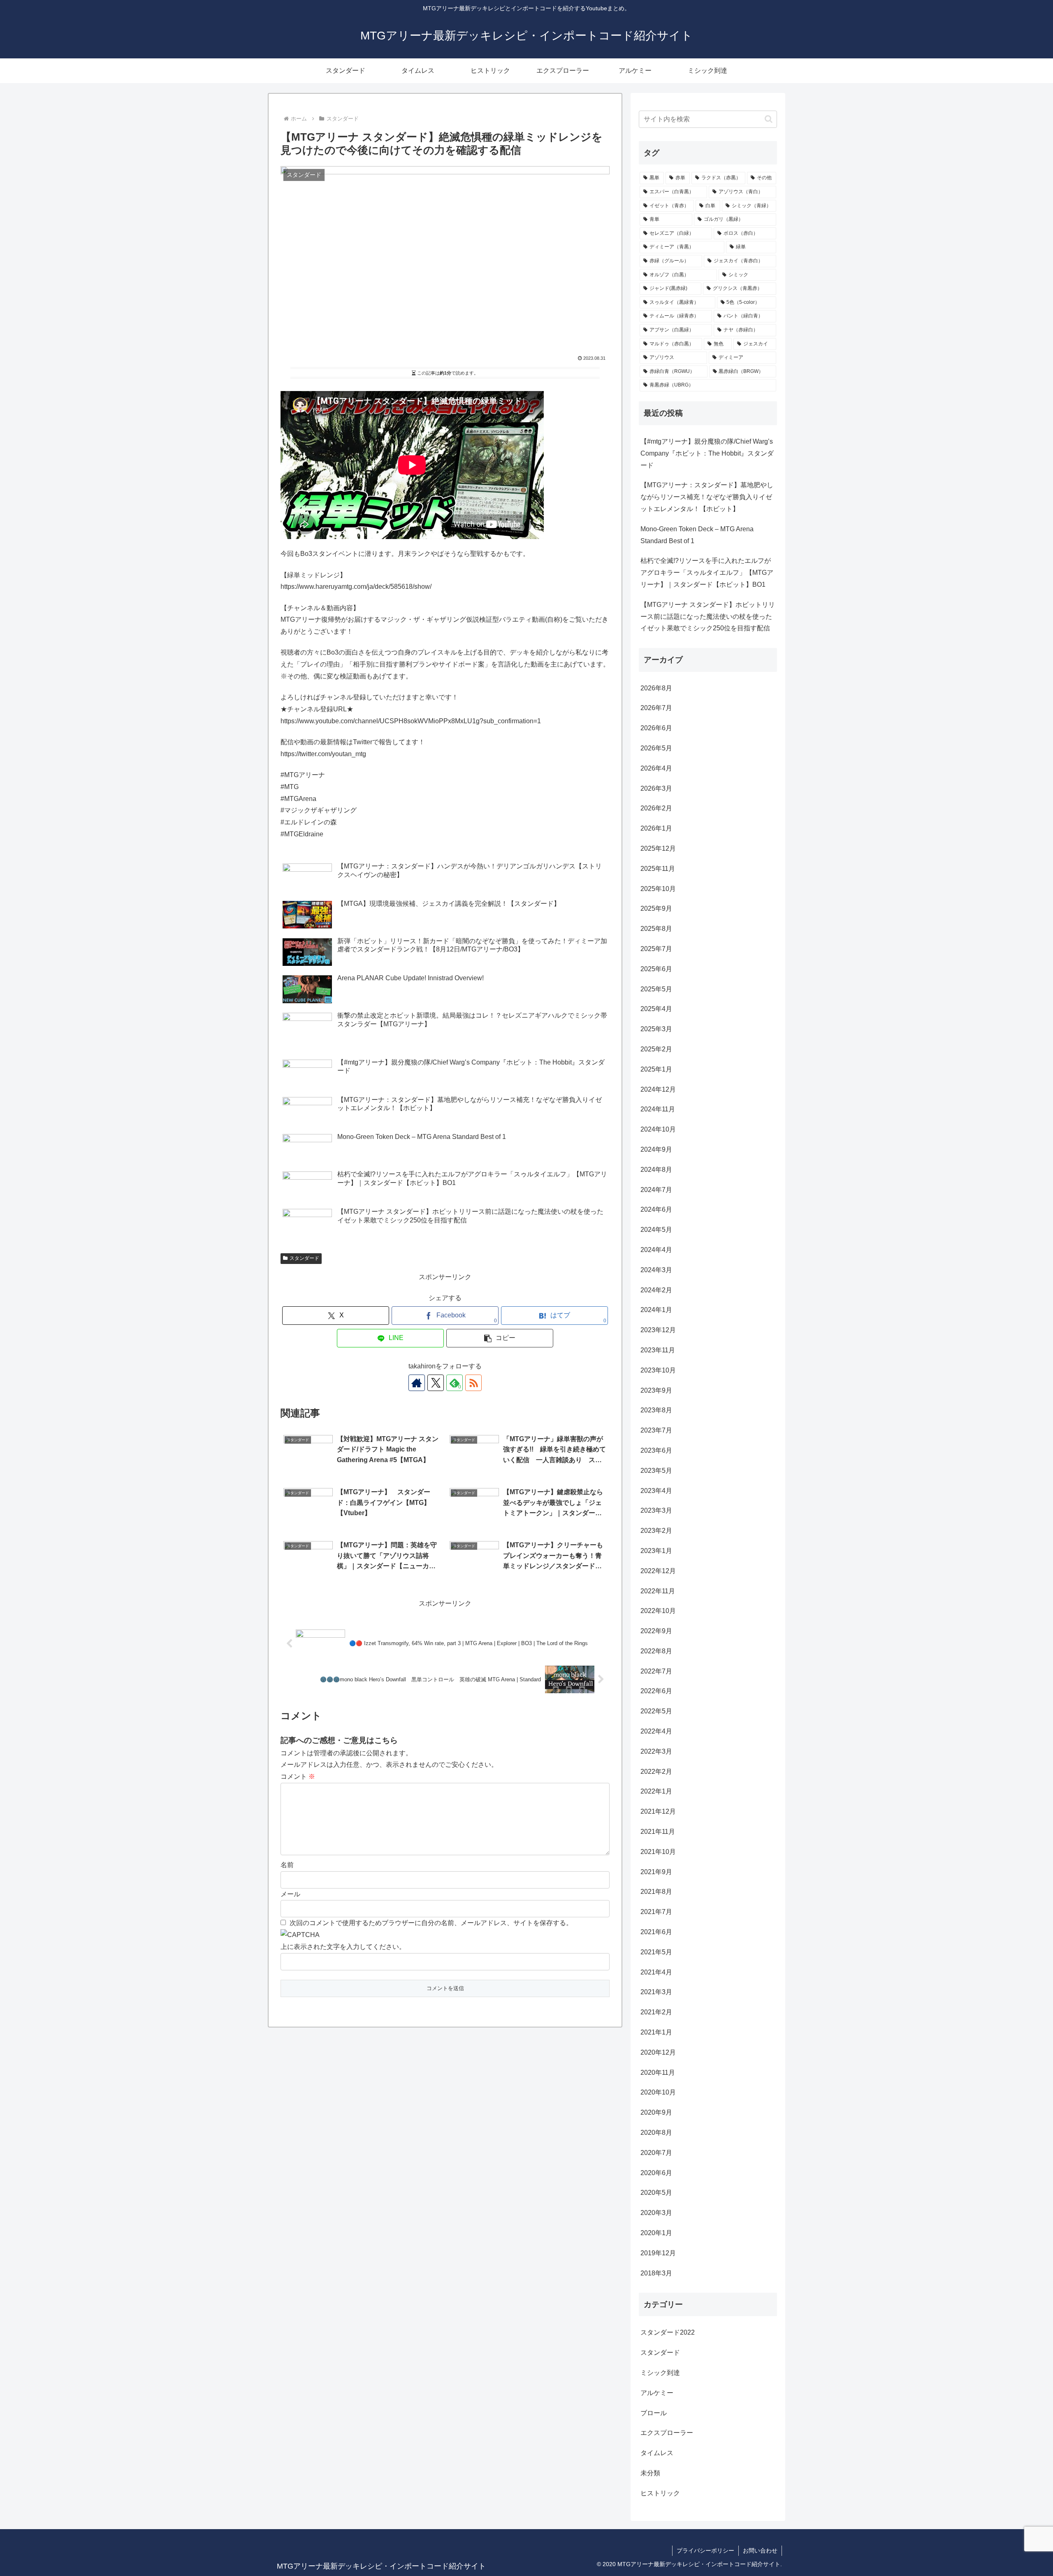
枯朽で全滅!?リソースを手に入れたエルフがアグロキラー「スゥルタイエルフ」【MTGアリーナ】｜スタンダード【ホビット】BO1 (707, 573)
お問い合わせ (760, 2551)
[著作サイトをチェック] (417, 1383)
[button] (500, 1338)
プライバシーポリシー (705, 2551)
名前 (287, 1865)
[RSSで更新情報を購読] (473, 1383)
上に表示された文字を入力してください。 (343, 1947)
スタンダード (304, 1258)
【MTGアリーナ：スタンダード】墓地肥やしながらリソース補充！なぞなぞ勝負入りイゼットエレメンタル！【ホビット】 (707, 497)
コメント (298, 1776)
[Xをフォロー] (436, 1383)
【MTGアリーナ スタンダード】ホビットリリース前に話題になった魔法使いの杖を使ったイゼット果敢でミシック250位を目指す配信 (708, 617)
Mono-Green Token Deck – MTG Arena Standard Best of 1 (697, 535)
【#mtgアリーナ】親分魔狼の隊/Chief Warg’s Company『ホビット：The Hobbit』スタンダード (707, 453)
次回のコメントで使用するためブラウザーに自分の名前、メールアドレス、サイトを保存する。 (431, 1923)
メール (290, 1894)
